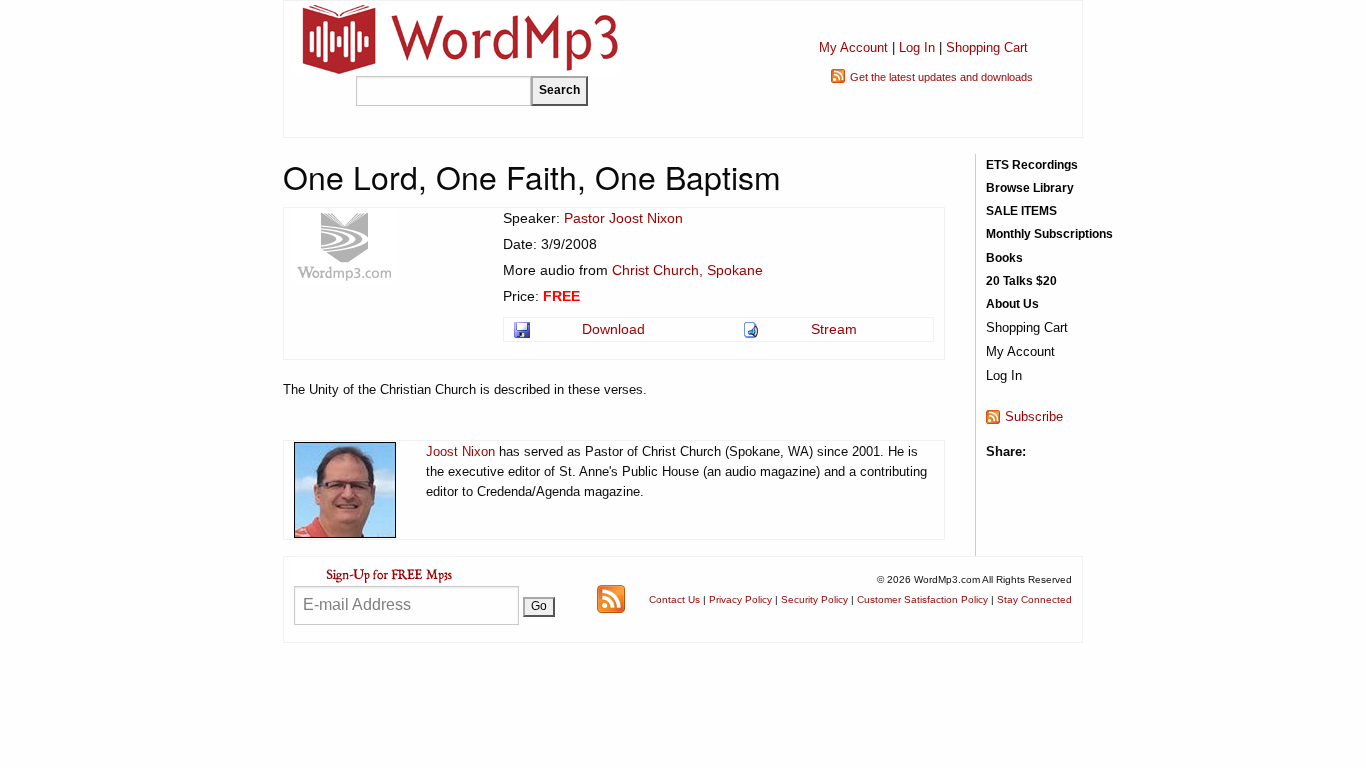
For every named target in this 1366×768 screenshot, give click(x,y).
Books (1004, 258)
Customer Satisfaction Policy (922, 599)
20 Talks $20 (1021, 281)
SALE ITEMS (1021, 211)
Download (613, 329)
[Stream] (752, 329)
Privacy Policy (740, 599)
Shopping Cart (987, 47)
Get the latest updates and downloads (941, 77)
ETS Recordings (1032, 165)
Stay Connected (1034, 599)
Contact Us (674, 599)
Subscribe (1034, 416)
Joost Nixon (460, 451)
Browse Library (1030, 188)
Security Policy (814, 599)
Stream (834, 329)
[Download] (523, 329)
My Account (853, 47)
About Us (1012, 304)
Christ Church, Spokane (687, 270)
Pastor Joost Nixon (623, 218)
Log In (917, 47)
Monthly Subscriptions (1049, 234)
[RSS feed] (611, 598)
